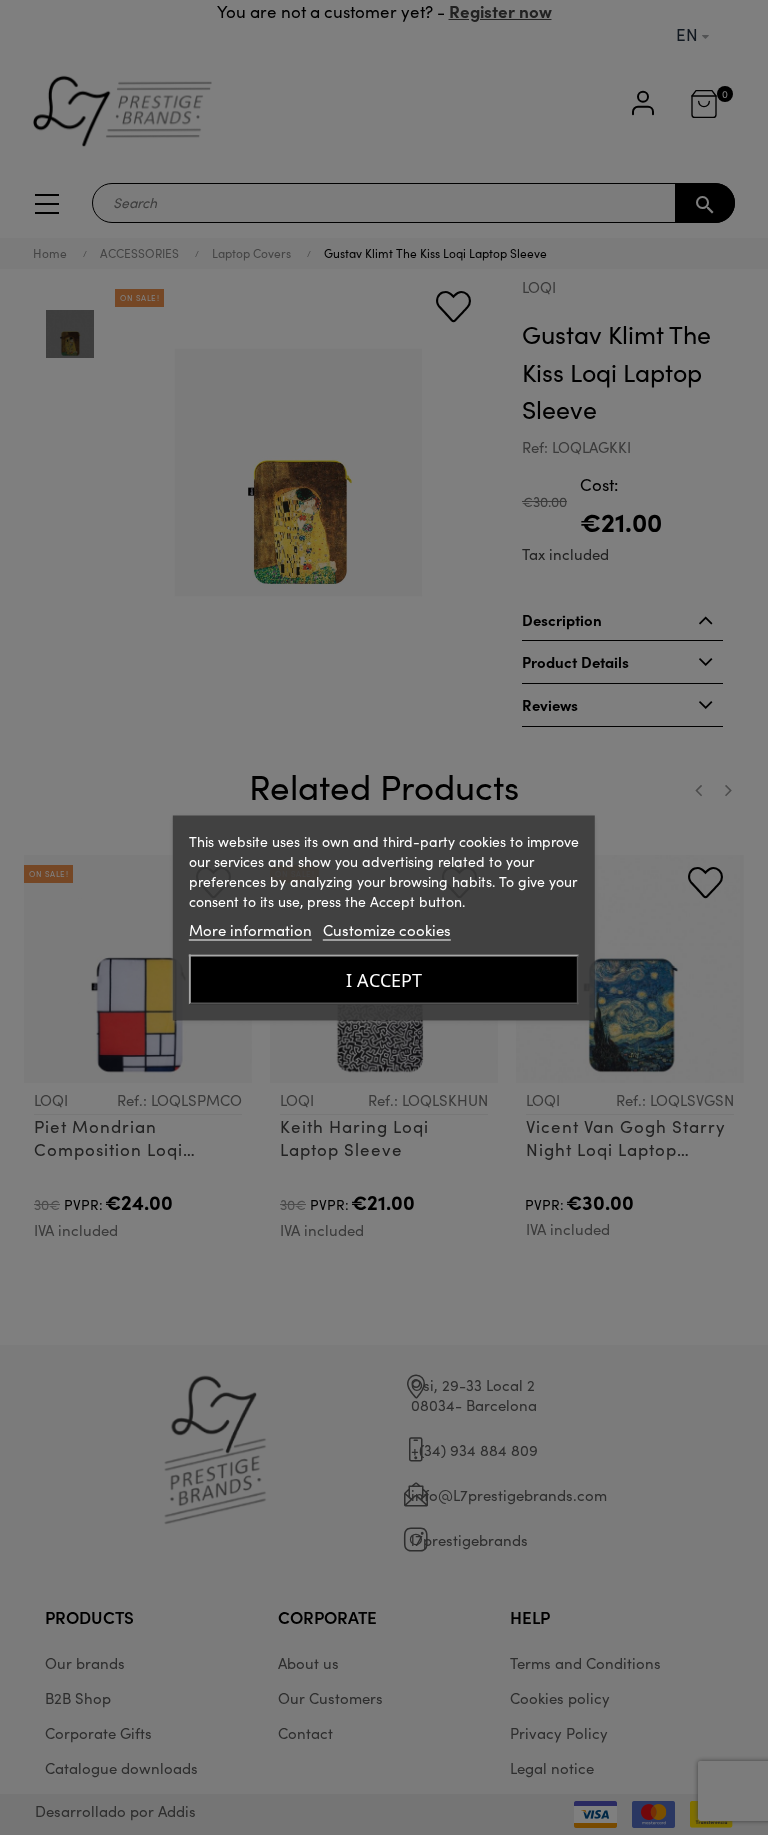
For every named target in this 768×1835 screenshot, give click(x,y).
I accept (384, 979)
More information (250, 929)
